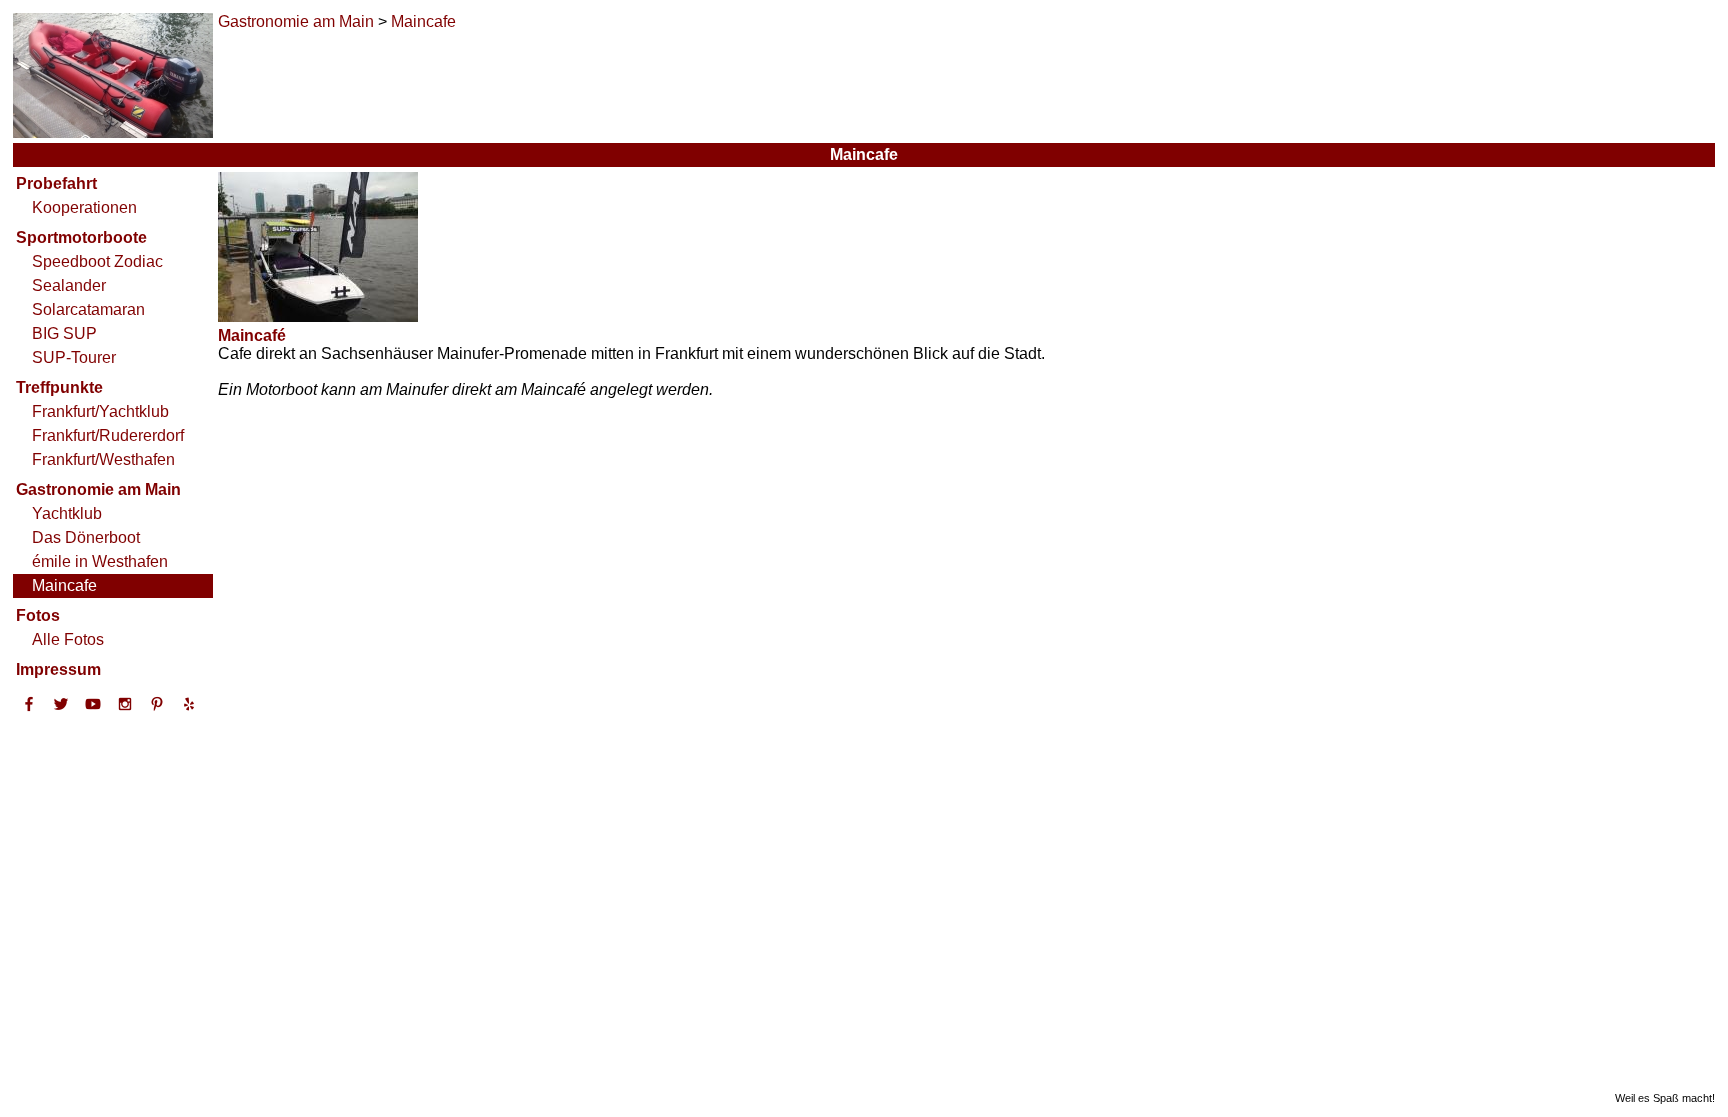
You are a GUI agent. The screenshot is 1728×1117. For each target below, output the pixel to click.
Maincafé (252, 335)
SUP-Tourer (74, 357)
